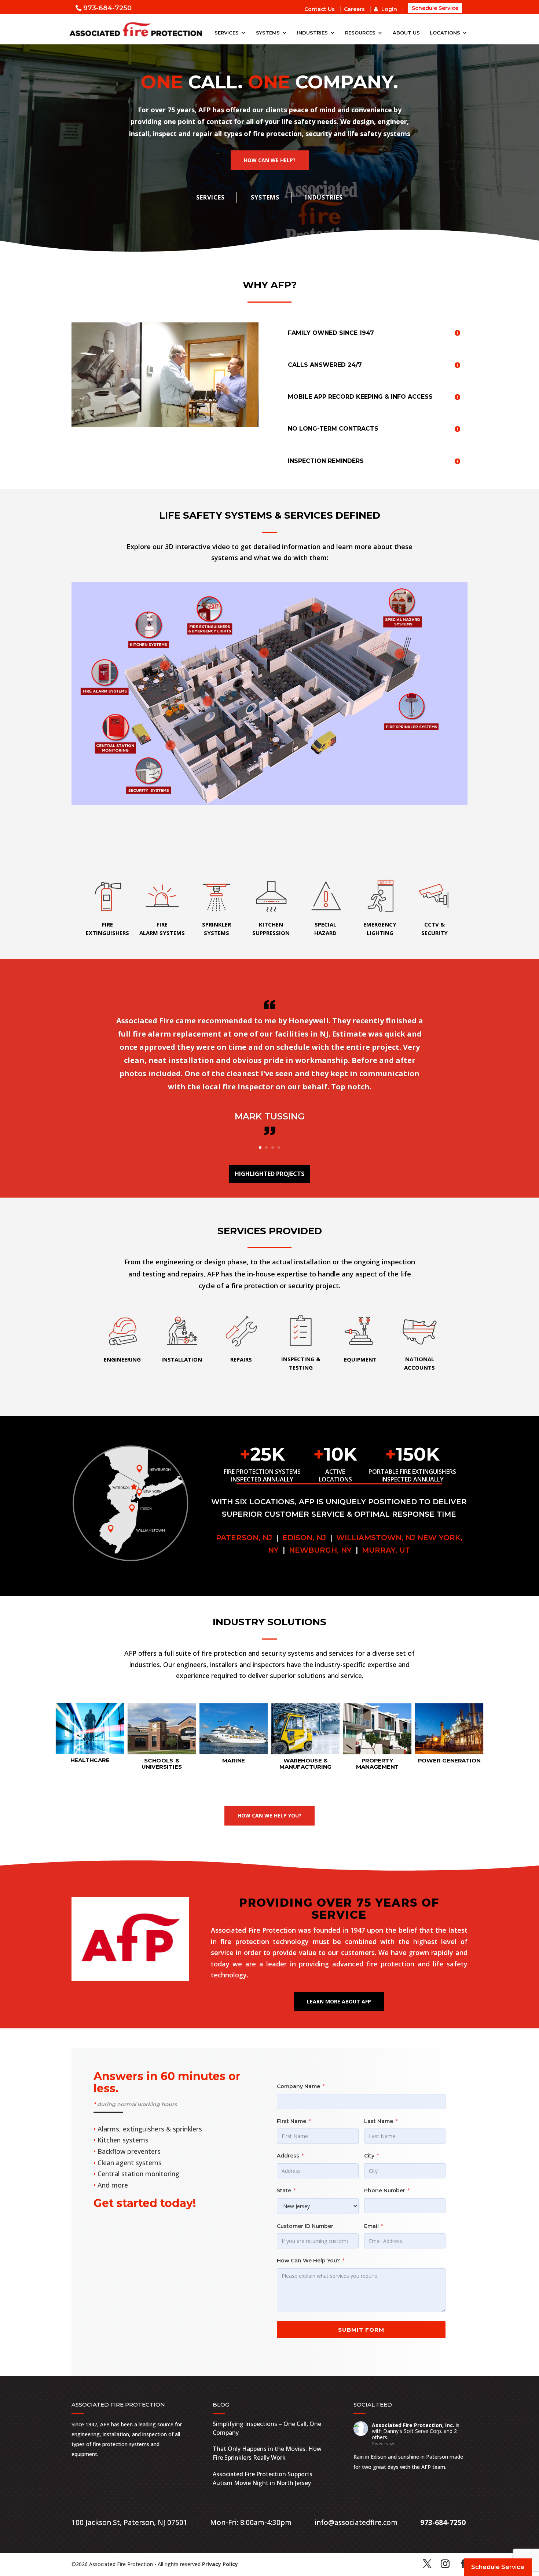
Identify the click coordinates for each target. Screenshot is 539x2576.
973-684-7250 (107, 8)
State (284, 2190)
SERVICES (210, 197)
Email (371, 2226)
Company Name (298, 2086)
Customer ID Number (305, 2226)
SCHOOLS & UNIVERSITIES (162, 1764)
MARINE (234, 1760)
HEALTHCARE (90, 1760)
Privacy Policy (220, 2564)
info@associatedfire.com (356, 2522)
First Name (291, 2121)
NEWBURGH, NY (320, 1550)
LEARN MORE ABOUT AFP (339, 2001)
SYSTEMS (265, 197)
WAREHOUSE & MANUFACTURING (306, 1764)
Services (227, 33)
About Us (406, 33)
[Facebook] (463, 2564)
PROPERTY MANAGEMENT (377, 1764)
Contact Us (320, 9)
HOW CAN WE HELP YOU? (269, 1815)
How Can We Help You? (308, 2261)
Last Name (379, 2121)
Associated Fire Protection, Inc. (413, 2425)
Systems (268, 33)
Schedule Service (435, 8)
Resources (360, 33)
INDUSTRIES (324, 197)
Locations (445, 33)
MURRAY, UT (385, 1550)
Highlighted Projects (269, 1174)
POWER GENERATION (449, 1760)
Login (389, 9)
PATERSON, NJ (245, 1538)
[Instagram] (445, 2564)
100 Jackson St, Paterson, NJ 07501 (129, 2522)
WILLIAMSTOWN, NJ (375, 1538)
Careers (354, 9)
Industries (312, 33)
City (369, 2156)
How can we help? (270, 160)
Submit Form (361, 2330)
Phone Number (385, 2190)
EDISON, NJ (305, 1538)
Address (288, 2156)
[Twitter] (427, 2564)
